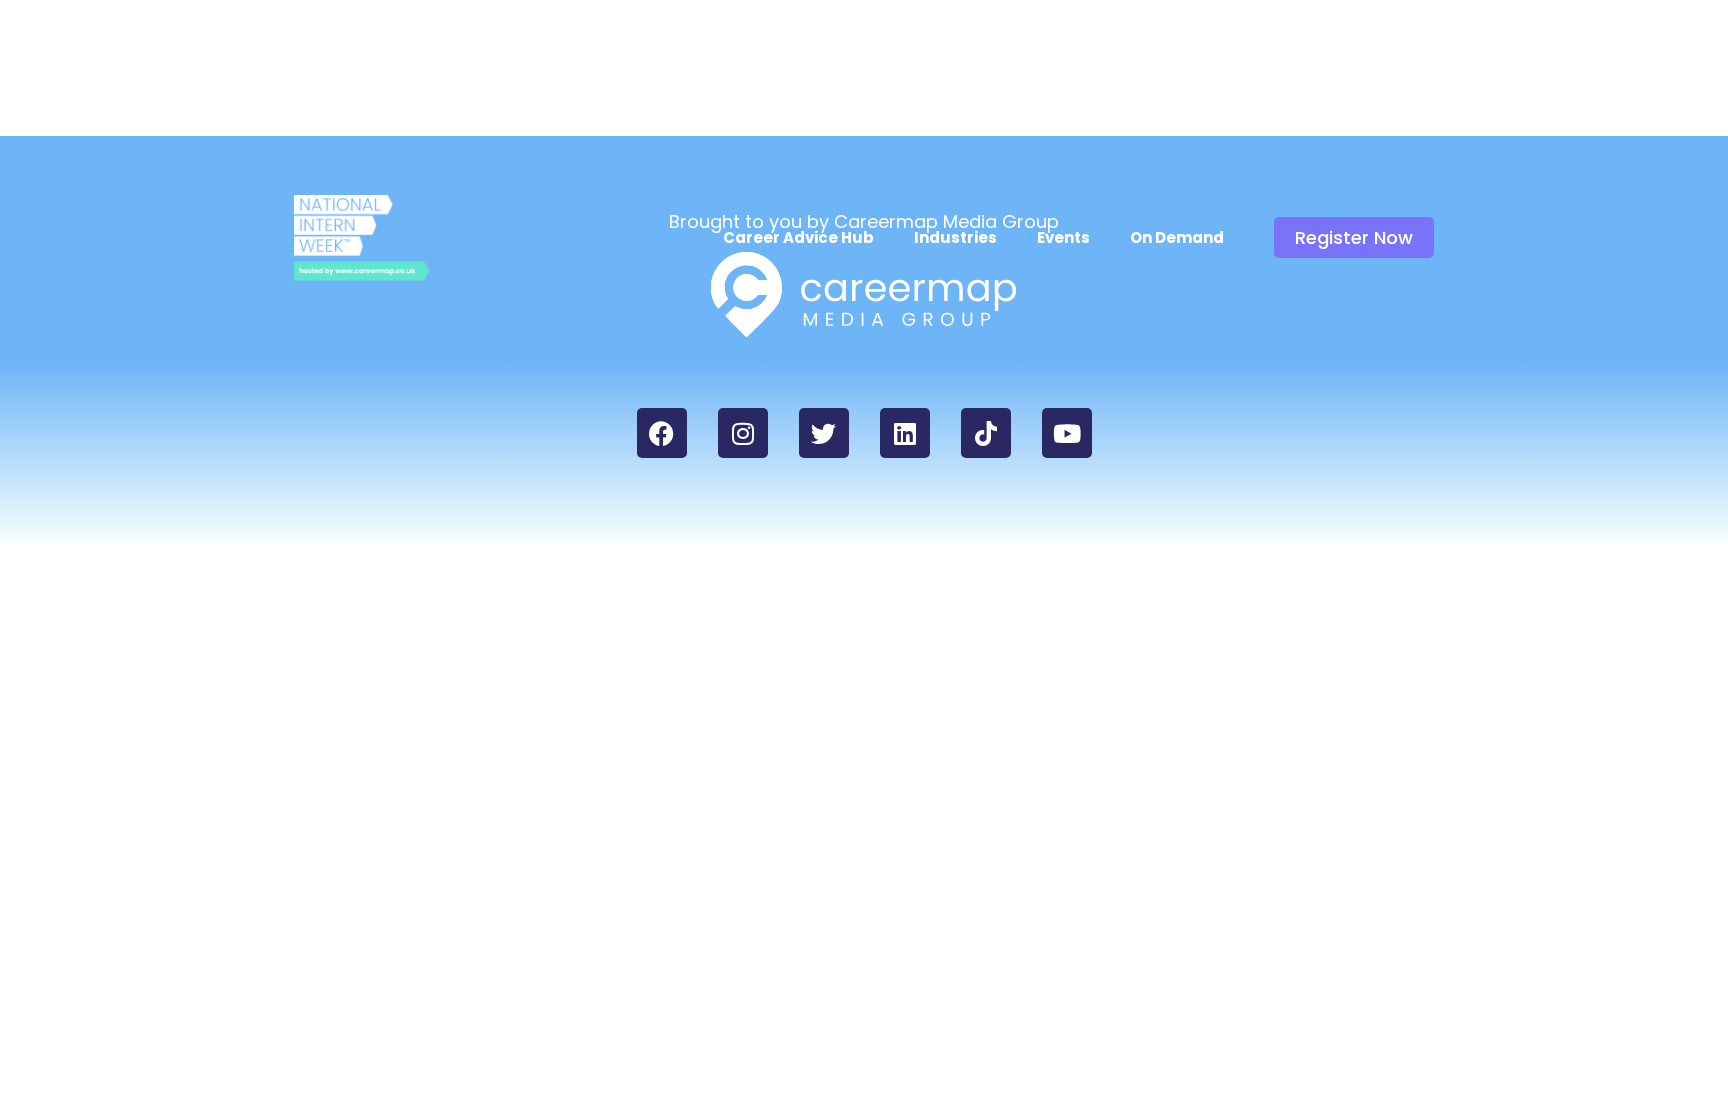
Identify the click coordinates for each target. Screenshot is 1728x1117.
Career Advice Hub (798, 237)
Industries (955, 237)
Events (1063, 237)
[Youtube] (1067, 433)
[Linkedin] (905, 433)
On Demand (1177, 237)
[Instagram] (743, 433)
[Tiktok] (986, 433)
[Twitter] (824, 433)
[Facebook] (662, 433)
